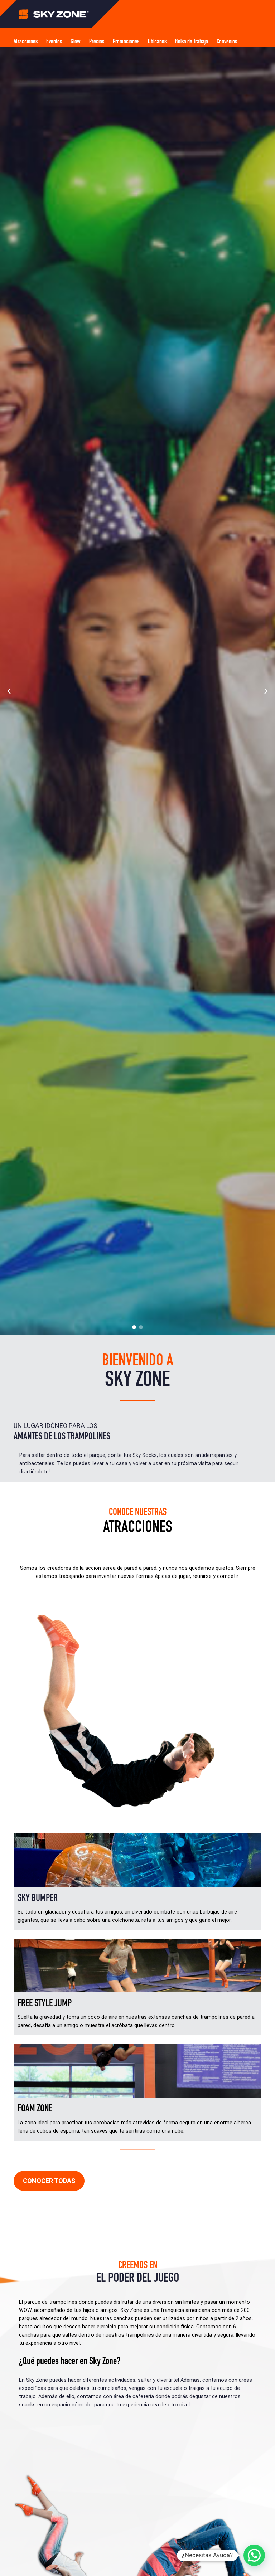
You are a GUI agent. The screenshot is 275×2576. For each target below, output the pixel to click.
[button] (134, 1327)
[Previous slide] (9, 691)
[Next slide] (266, 691)
